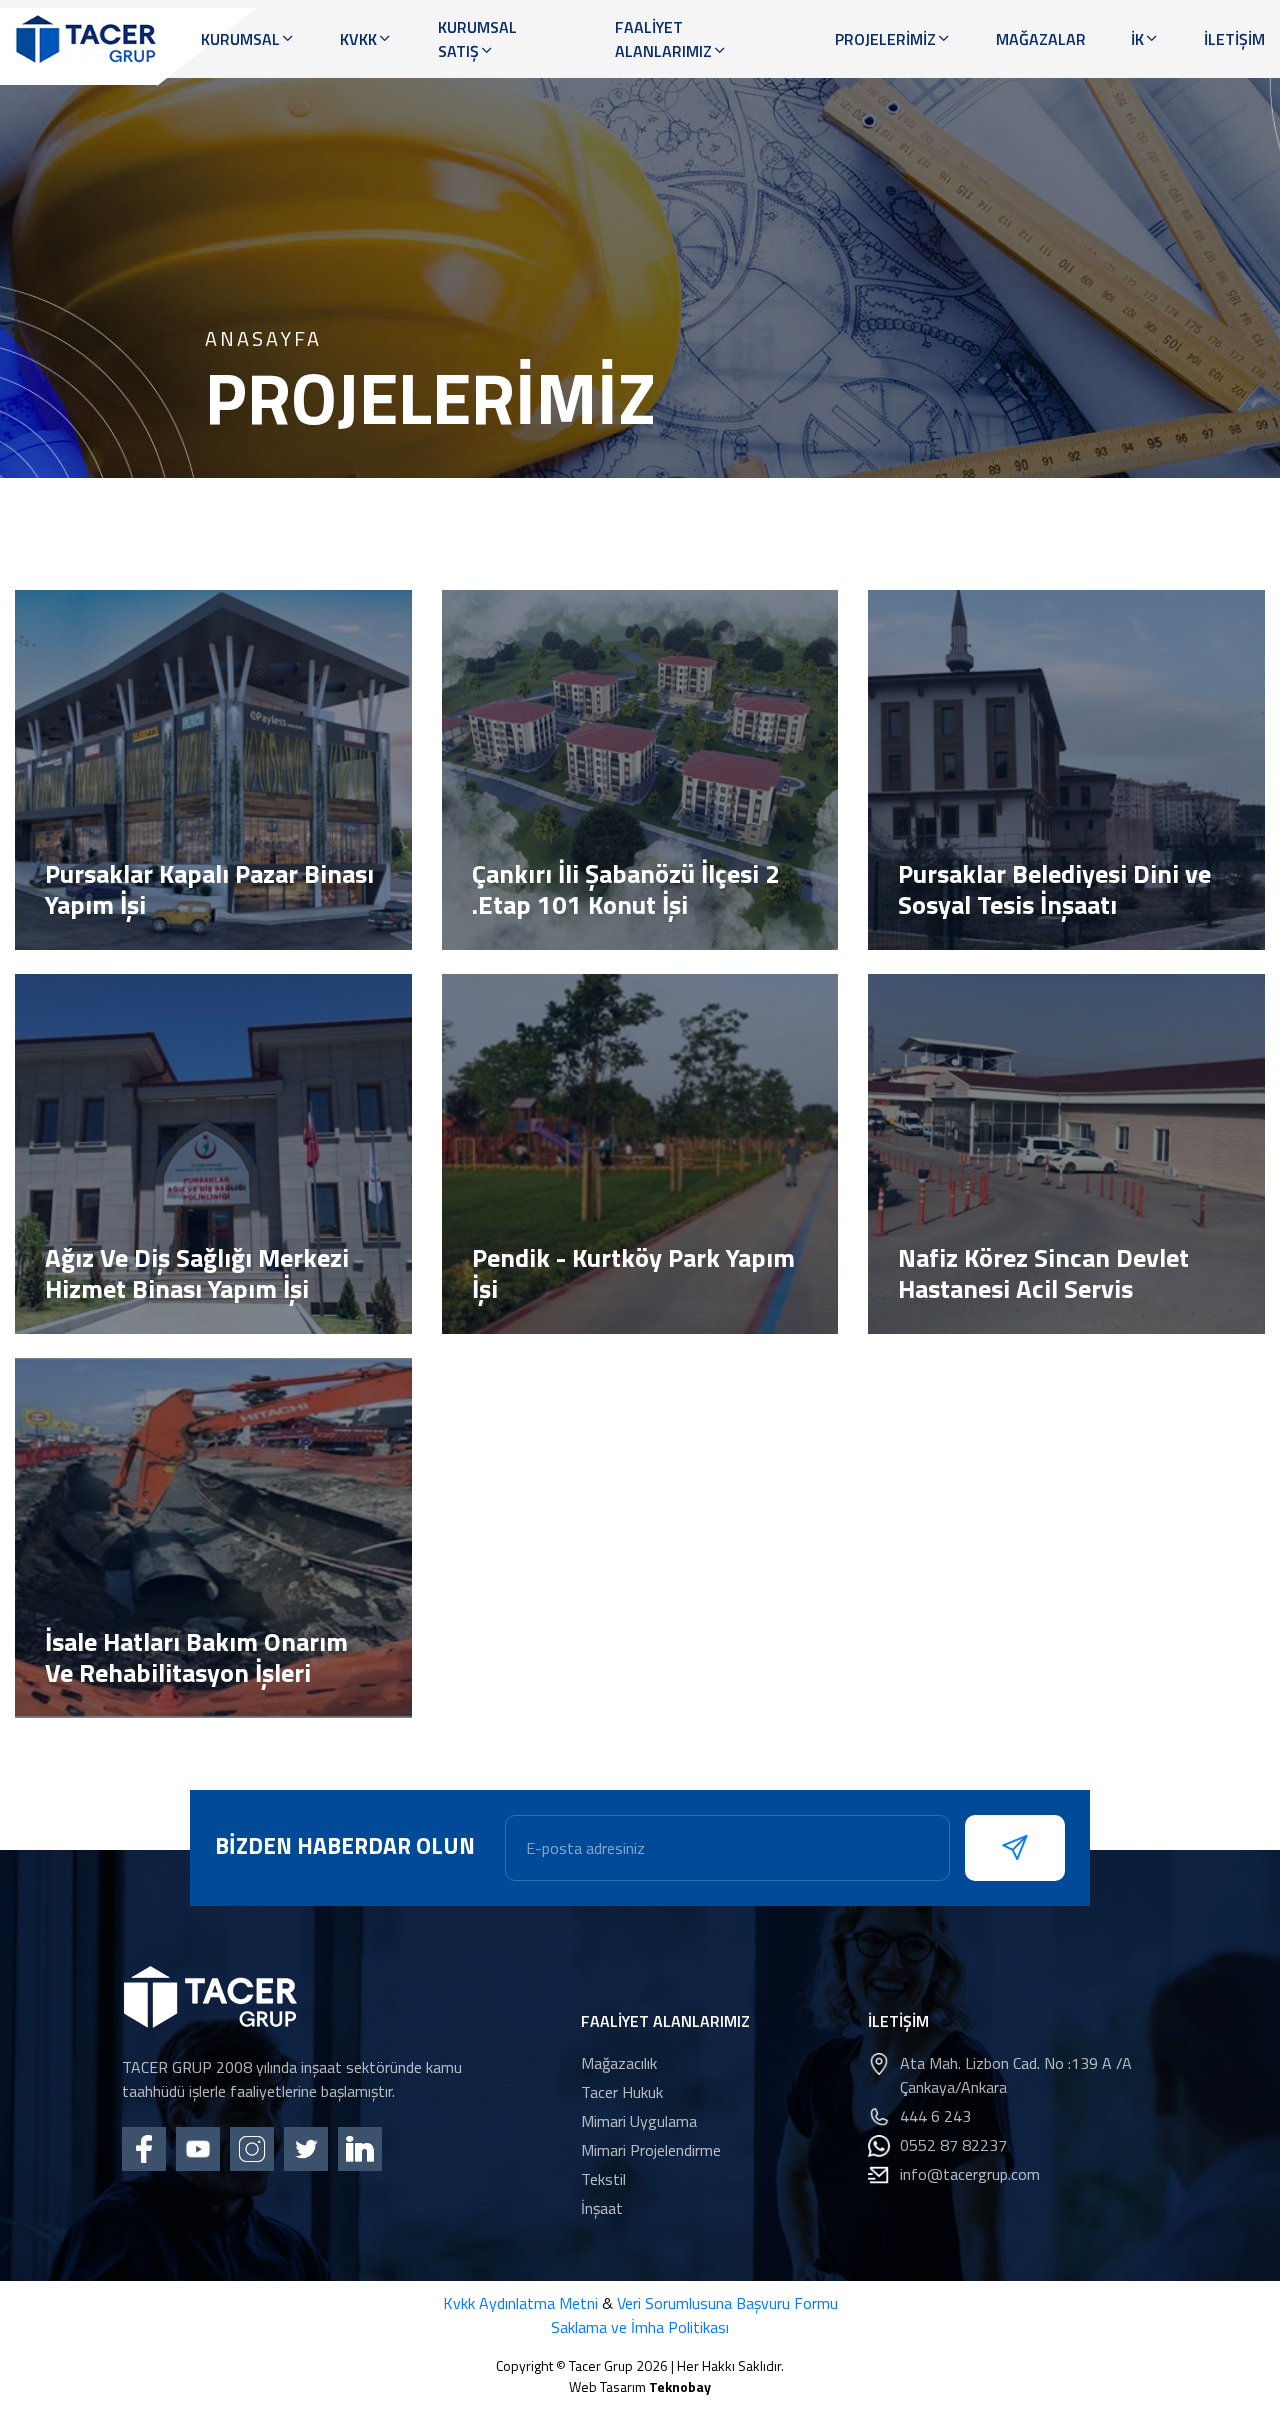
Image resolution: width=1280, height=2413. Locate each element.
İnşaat (602, 2208)
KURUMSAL (240, 39)
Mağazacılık (619, 2063)
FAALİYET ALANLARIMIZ (663, 39)
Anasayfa (263, 339)
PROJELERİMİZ (885, 39)
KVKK (358, 39)
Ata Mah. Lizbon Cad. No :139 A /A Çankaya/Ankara (1016, 2075)
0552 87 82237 (953, 2145)
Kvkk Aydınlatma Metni (520, 2303)
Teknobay (680, 2386)
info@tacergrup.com (970, 2174)
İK (1137, 39)
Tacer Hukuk (622, 2092)
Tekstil (603, 2179)
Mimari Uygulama (639, 2121)
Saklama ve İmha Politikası (640, 2327)
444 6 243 (935, 2116)
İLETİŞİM (1234, 39)
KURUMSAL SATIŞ (477, 39)
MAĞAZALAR (1041, 39)
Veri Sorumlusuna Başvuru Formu (727, 2303)
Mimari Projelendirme (651, 2150)
